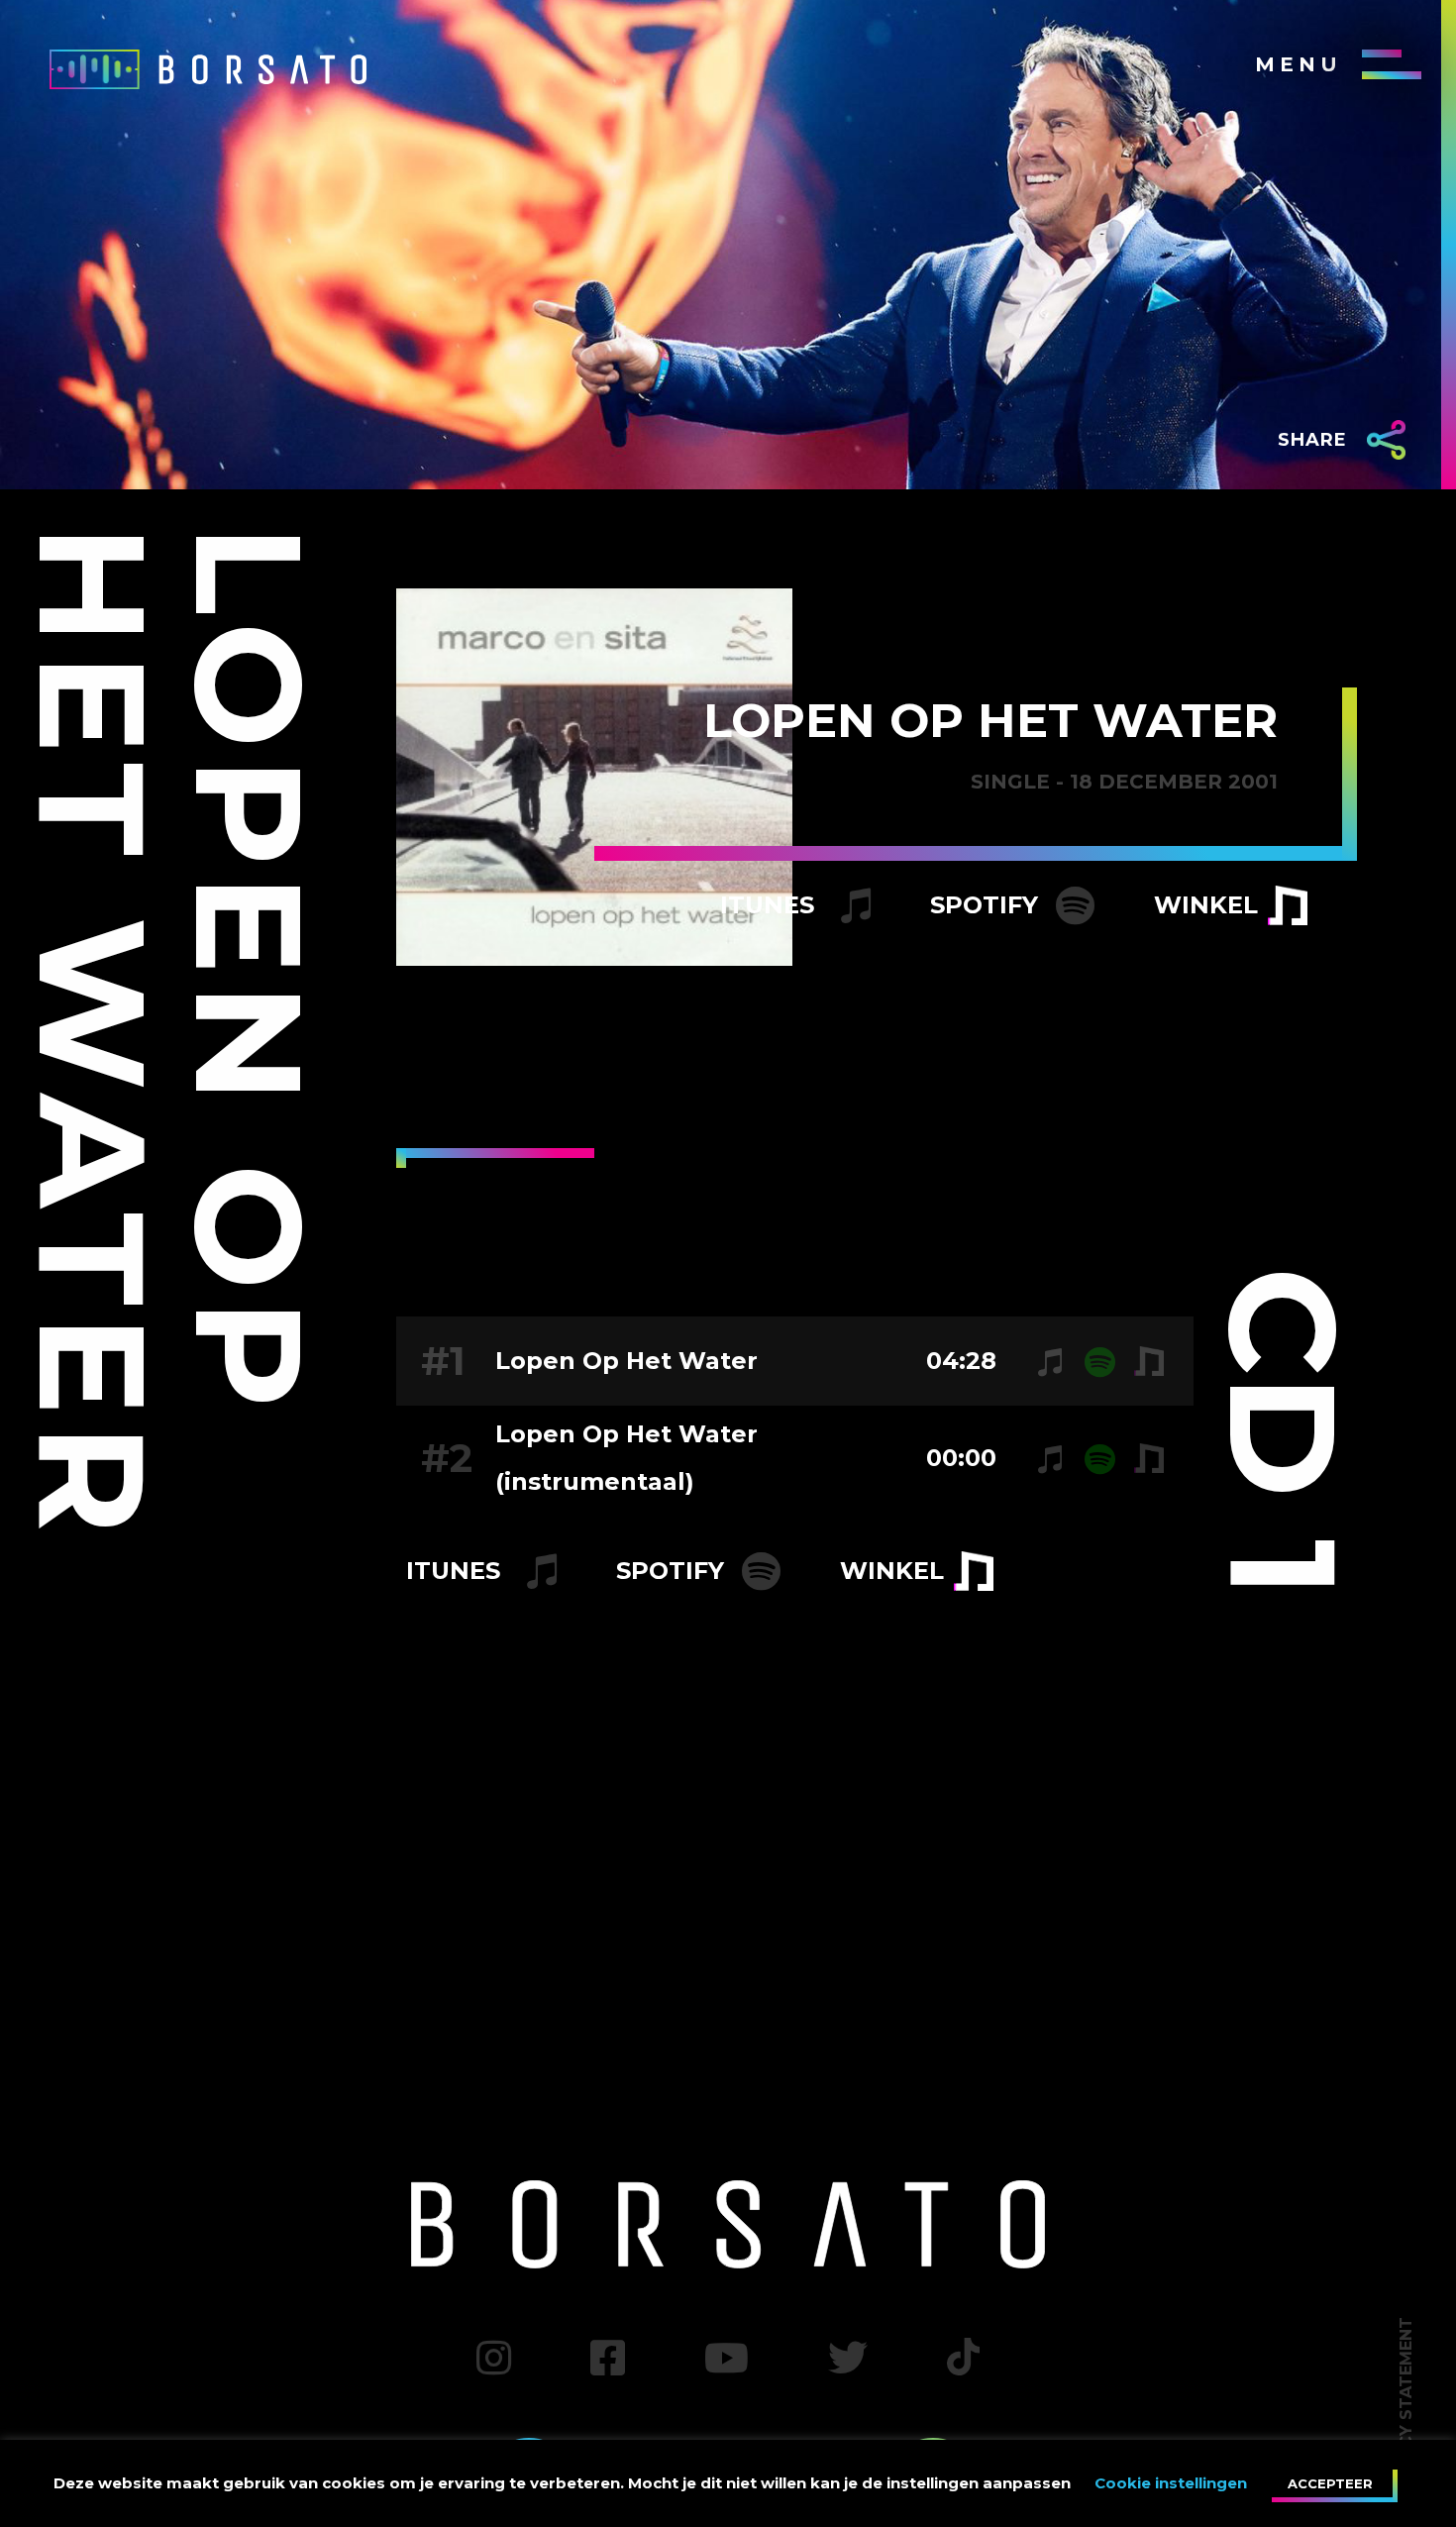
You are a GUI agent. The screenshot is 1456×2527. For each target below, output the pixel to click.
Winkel (1206, 905)
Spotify (988, 905)
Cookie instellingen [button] (1171, 2483)
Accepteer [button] (1330, 2483)
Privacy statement (1406, 2407)
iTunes (771, 905)
